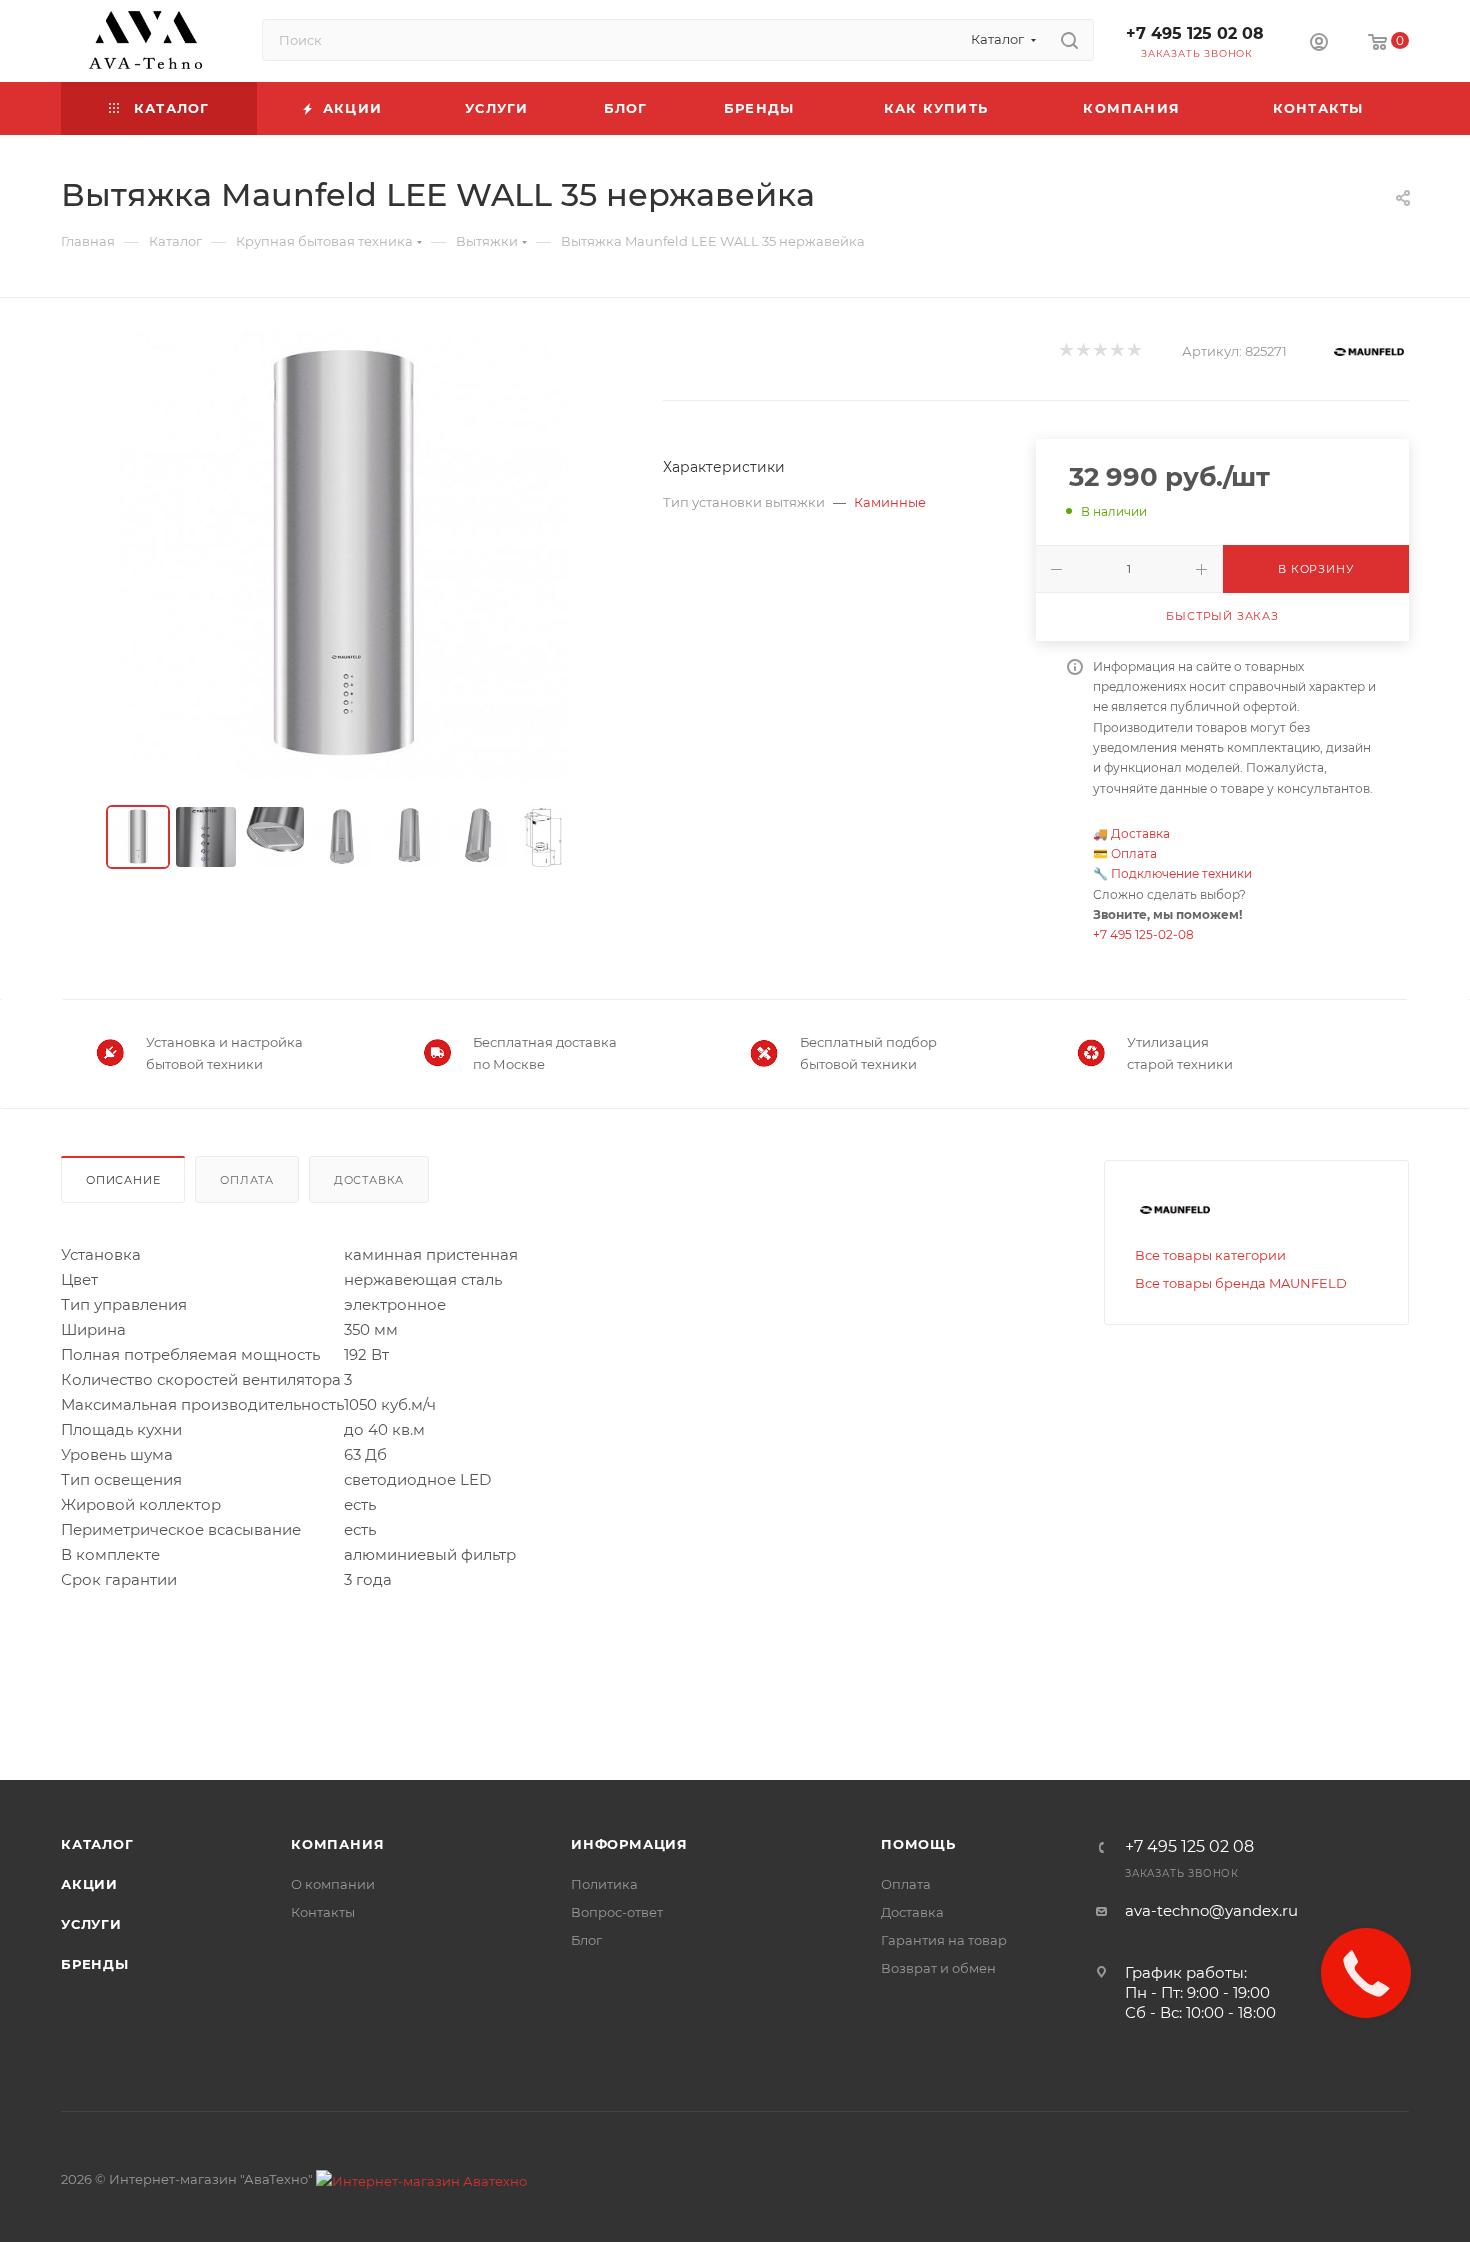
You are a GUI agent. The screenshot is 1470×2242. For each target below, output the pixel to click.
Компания (337, 1844)
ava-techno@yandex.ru (1211, 1910)
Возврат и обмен (938, 1968)
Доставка (1140, 833)
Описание (123, 1180)
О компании (333, 1884)
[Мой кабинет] (1319, 44)
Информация (629, 1844)
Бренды (95, 1964)
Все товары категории (1210, 1255)
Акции (89, 1884)
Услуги (91, 1924)
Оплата (1134, 853)
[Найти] (1069, 40)
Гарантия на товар (944, 1940)
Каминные (890, 502)
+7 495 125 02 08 (1195, 33)
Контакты (323, 1912)
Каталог (97, 1844)
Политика (604, 1884)
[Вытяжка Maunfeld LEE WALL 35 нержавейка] (344, 556)
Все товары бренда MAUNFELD (1241, 1283)
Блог (586, 1940)
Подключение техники (1181, 873)
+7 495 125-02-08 (1143, 934)
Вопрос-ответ (617, 1912)
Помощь (918, 1844)
